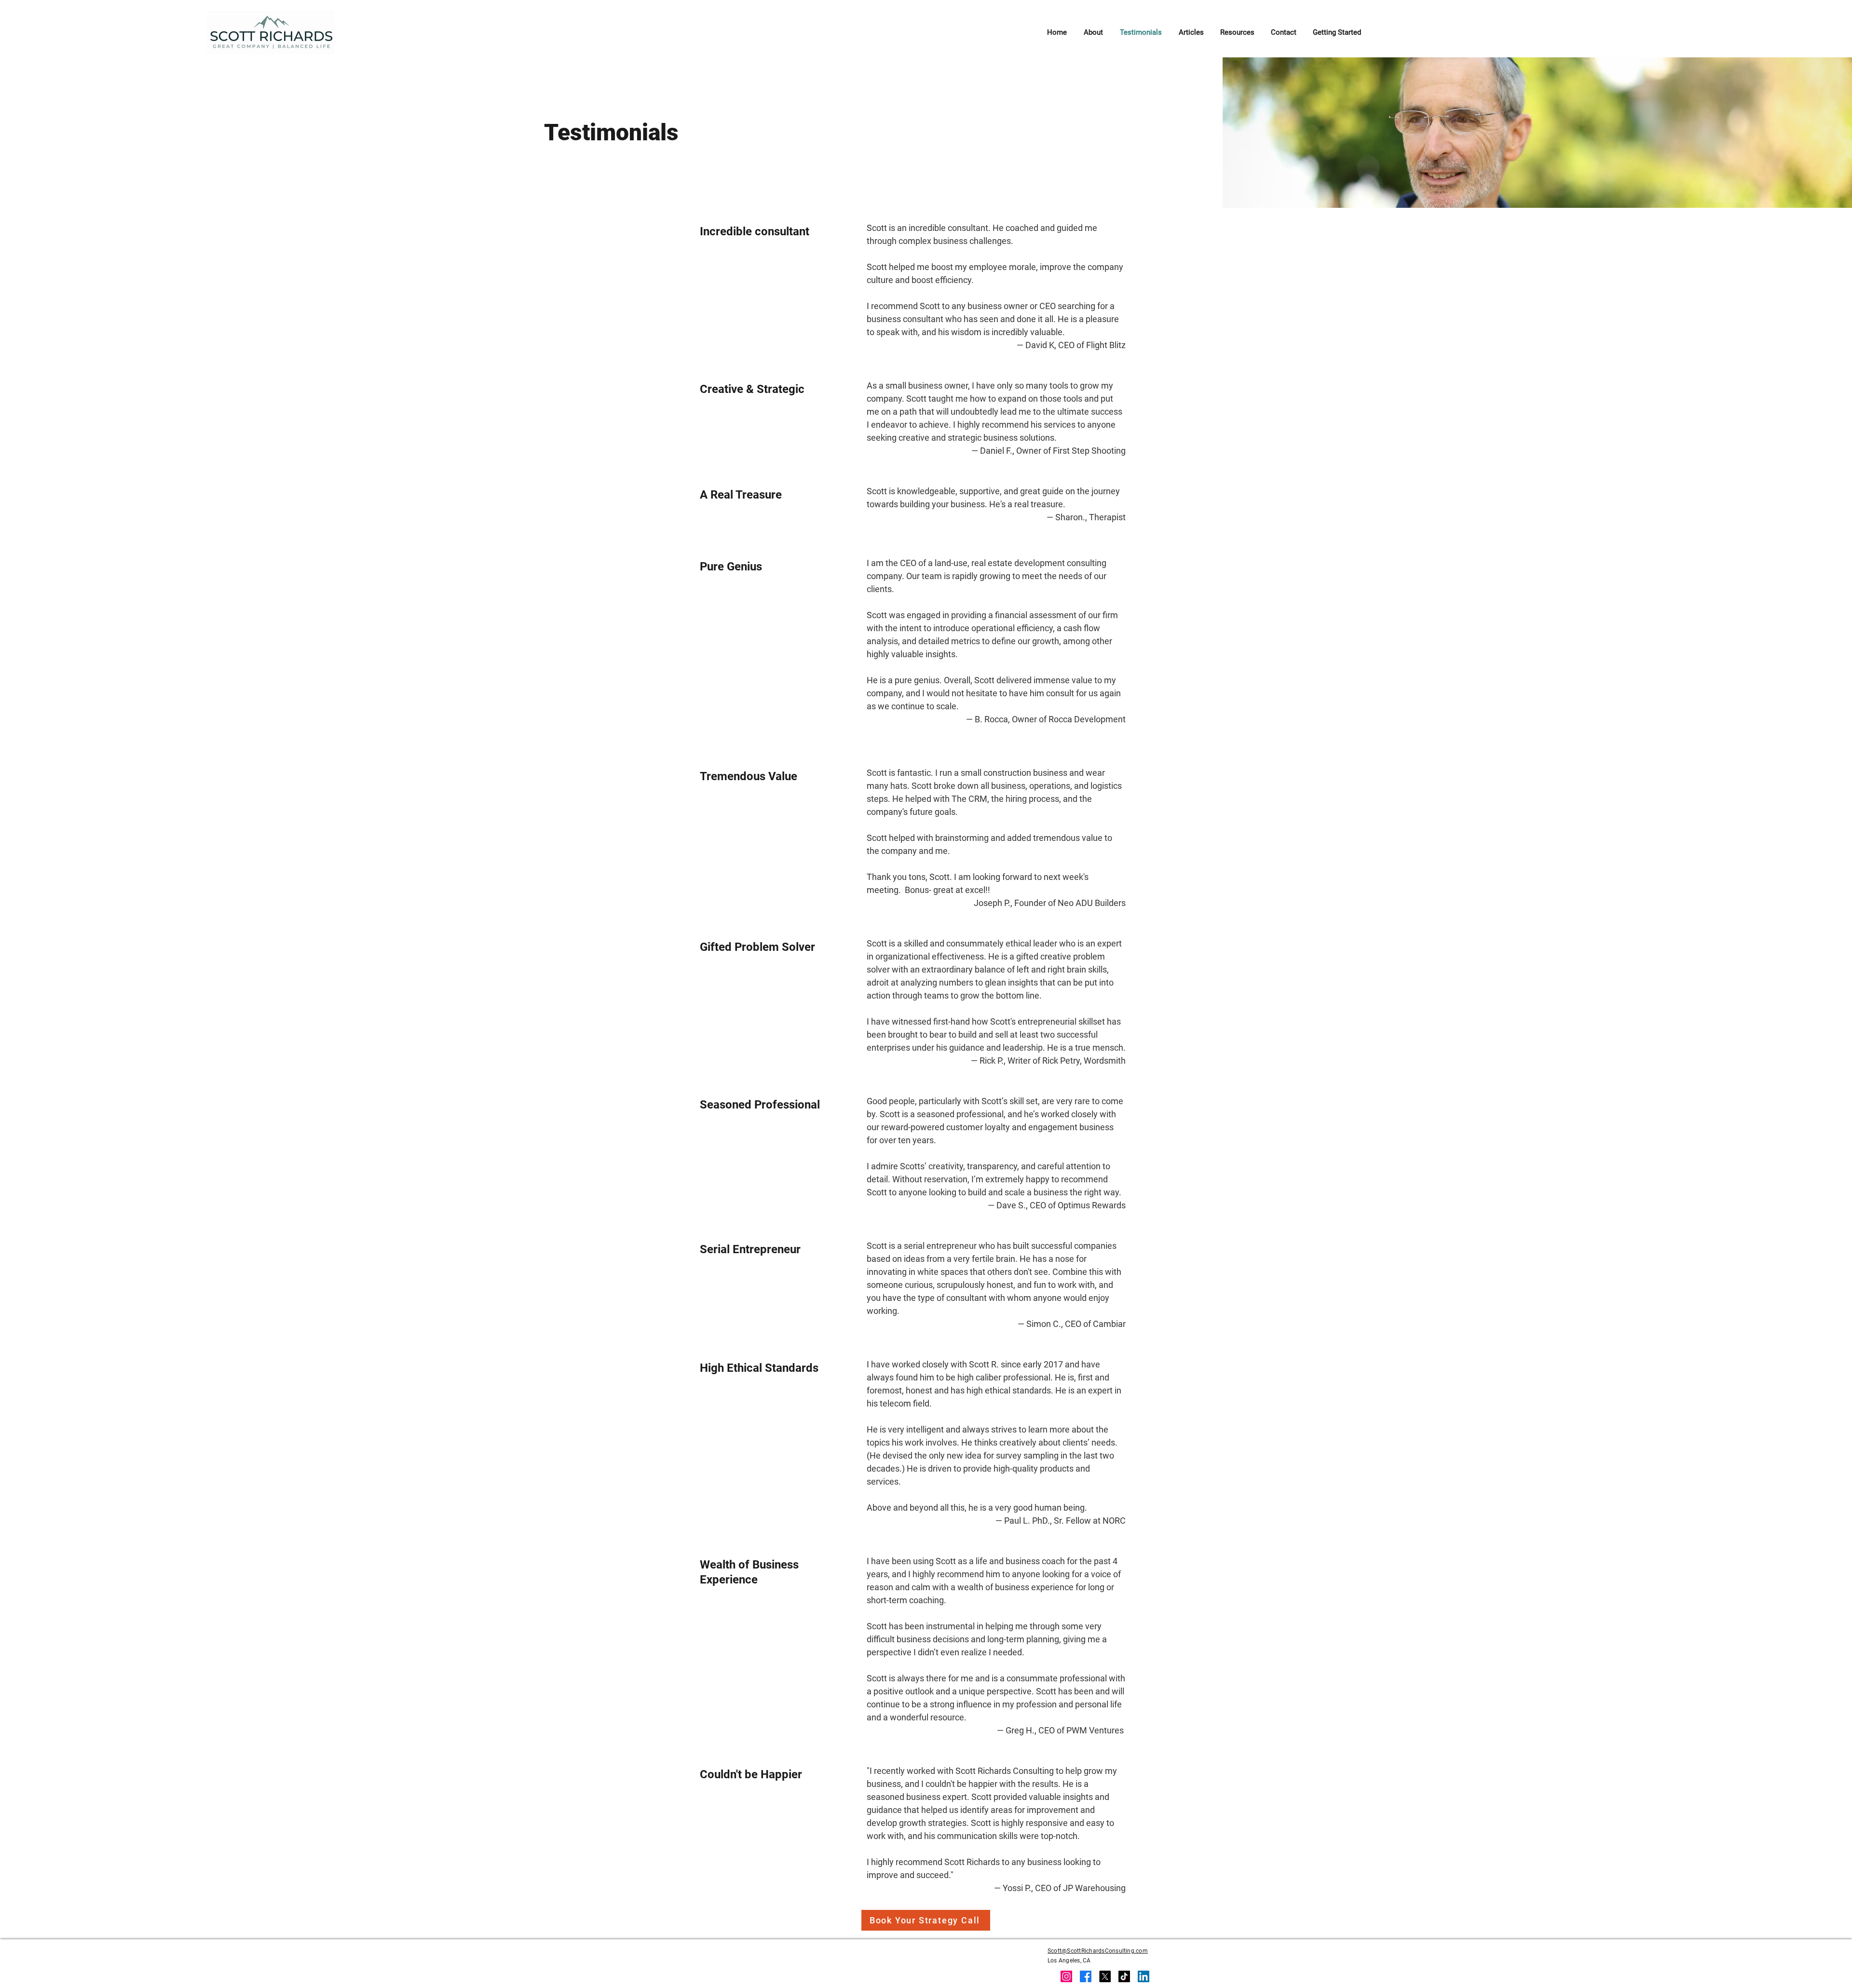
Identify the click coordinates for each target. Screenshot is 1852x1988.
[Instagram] (1066, 1976)
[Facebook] (1086, 1976)
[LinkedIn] (1144, 1976)
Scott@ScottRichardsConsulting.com (1098, 1951)
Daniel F (995, 451)
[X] (1105, 1976)
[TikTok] (1124, 1976)
